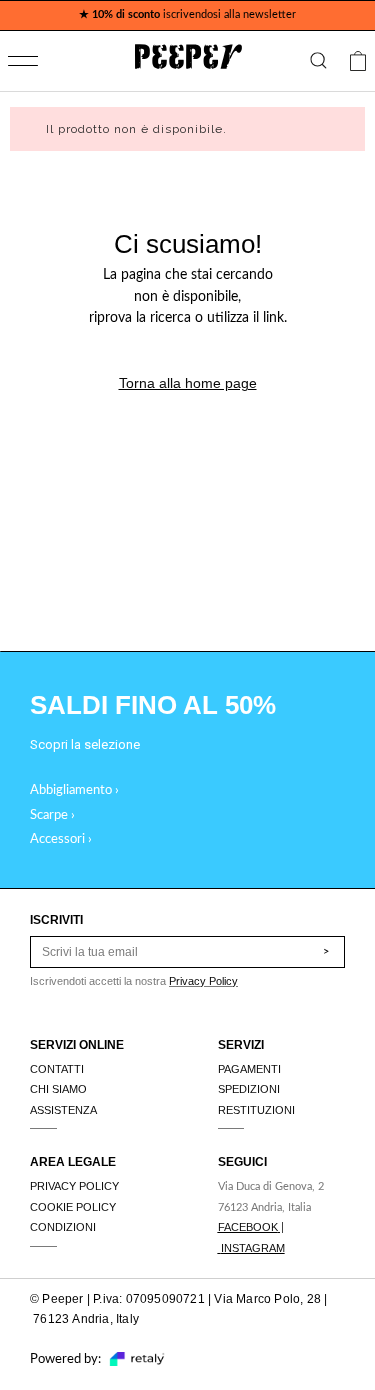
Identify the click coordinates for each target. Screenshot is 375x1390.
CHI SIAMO (58, 1089)
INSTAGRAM (253, 1248)
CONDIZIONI (63, 1227)
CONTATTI (57, 1069)
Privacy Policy (203, 981)
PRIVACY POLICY (74, 1186)
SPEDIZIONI (249, 1089)
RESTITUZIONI (256, 1110)
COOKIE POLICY (73, 1207)
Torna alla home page (188, 383)
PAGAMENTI (249, 1069)
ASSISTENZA (63, 1110)
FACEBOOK (248, 1227)
